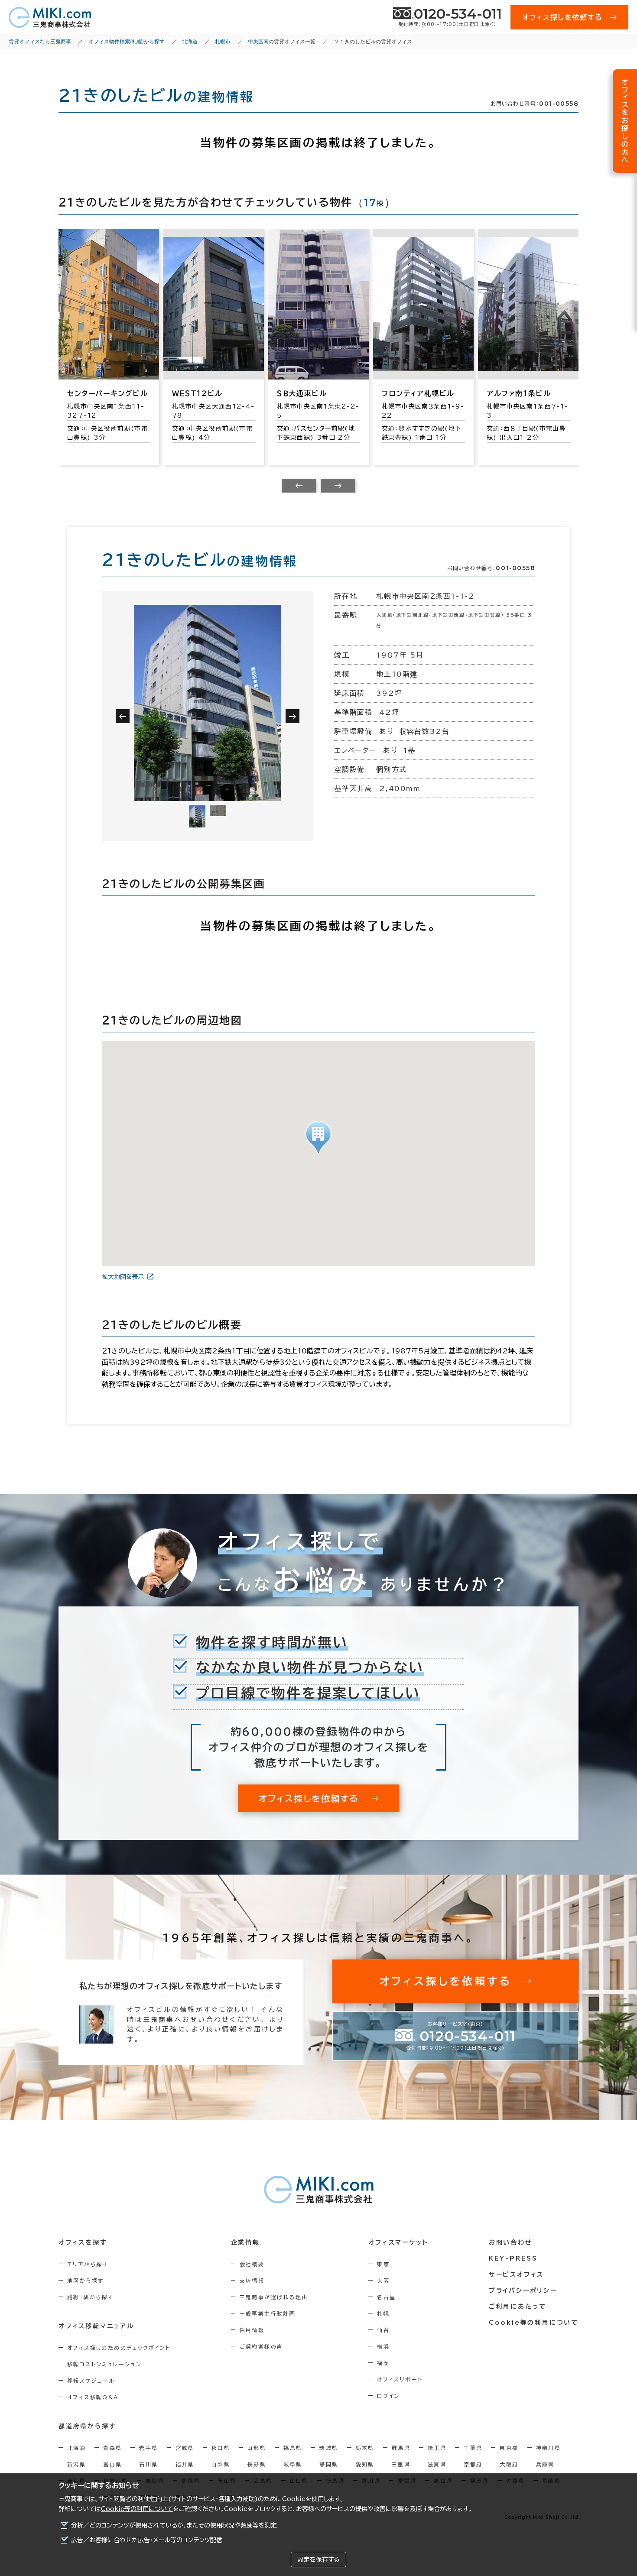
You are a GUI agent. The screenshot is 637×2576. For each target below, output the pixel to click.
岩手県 (148, 2448)
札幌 (383, 2313)
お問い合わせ (511, 2242)
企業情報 (245, 2242)
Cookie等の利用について (137, 2509)
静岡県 (329, 2464)
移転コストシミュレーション (104, 2364)
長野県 (257, 2464)
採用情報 (252, 2330)
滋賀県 (437, 2464)
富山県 (112, 2464)
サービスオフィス (516, 2274)
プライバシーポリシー (523, 2290)
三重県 (401, 2464)
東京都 (509, 2448)
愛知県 (365, 2464)
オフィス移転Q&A (93, 2397)
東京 (383, 2264)
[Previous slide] (299, 486)
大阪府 (509, 2464)
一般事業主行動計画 (268, 2313)
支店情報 (252, 2281)
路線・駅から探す (90, 2297)
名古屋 (386, 2297)
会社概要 (252, 2264)
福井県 (185, 2464)
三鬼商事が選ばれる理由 (274, 2297)
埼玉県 (437, 2448)
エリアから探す (88, 2264)
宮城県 (185, 2448)
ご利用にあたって (518, 2307)
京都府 (473, 2464)
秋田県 (221, 2448)
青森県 (112, 2448)
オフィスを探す (83, 2242)
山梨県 (221, 2464)
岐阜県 (293, 2464)
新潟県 (76, 2464)
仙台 (383, 2330)
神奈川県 (549, 2448)
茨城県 (329, 2448)
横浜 (383, 2346)
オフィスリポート (400, 2379)
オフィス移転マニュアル (96, 2326)
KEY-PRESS (513, 2258)
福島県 (293, 2448)
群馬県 (401, 2448)
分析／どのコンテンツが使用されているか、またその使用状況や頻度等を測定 (174, 2525)
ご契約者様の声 (262, 2346)
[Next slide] (338, 486)
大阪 (383, 2281)
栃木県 (365, 2448)
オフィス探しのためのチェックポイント (119, 2348)
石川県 (148, 2464)
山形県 (257, 2448)
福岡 (383, 2363)
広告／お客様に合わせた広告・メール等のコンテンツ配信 (147, 2540)
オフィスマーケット (398, 2242)
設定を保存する (318, 2560)
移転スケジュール (91, 2381)
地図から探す (85, 2281)
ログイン (388, 2396)
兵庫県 (545, 2464)
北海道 (76, 2448)
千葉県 (473, 2448)
